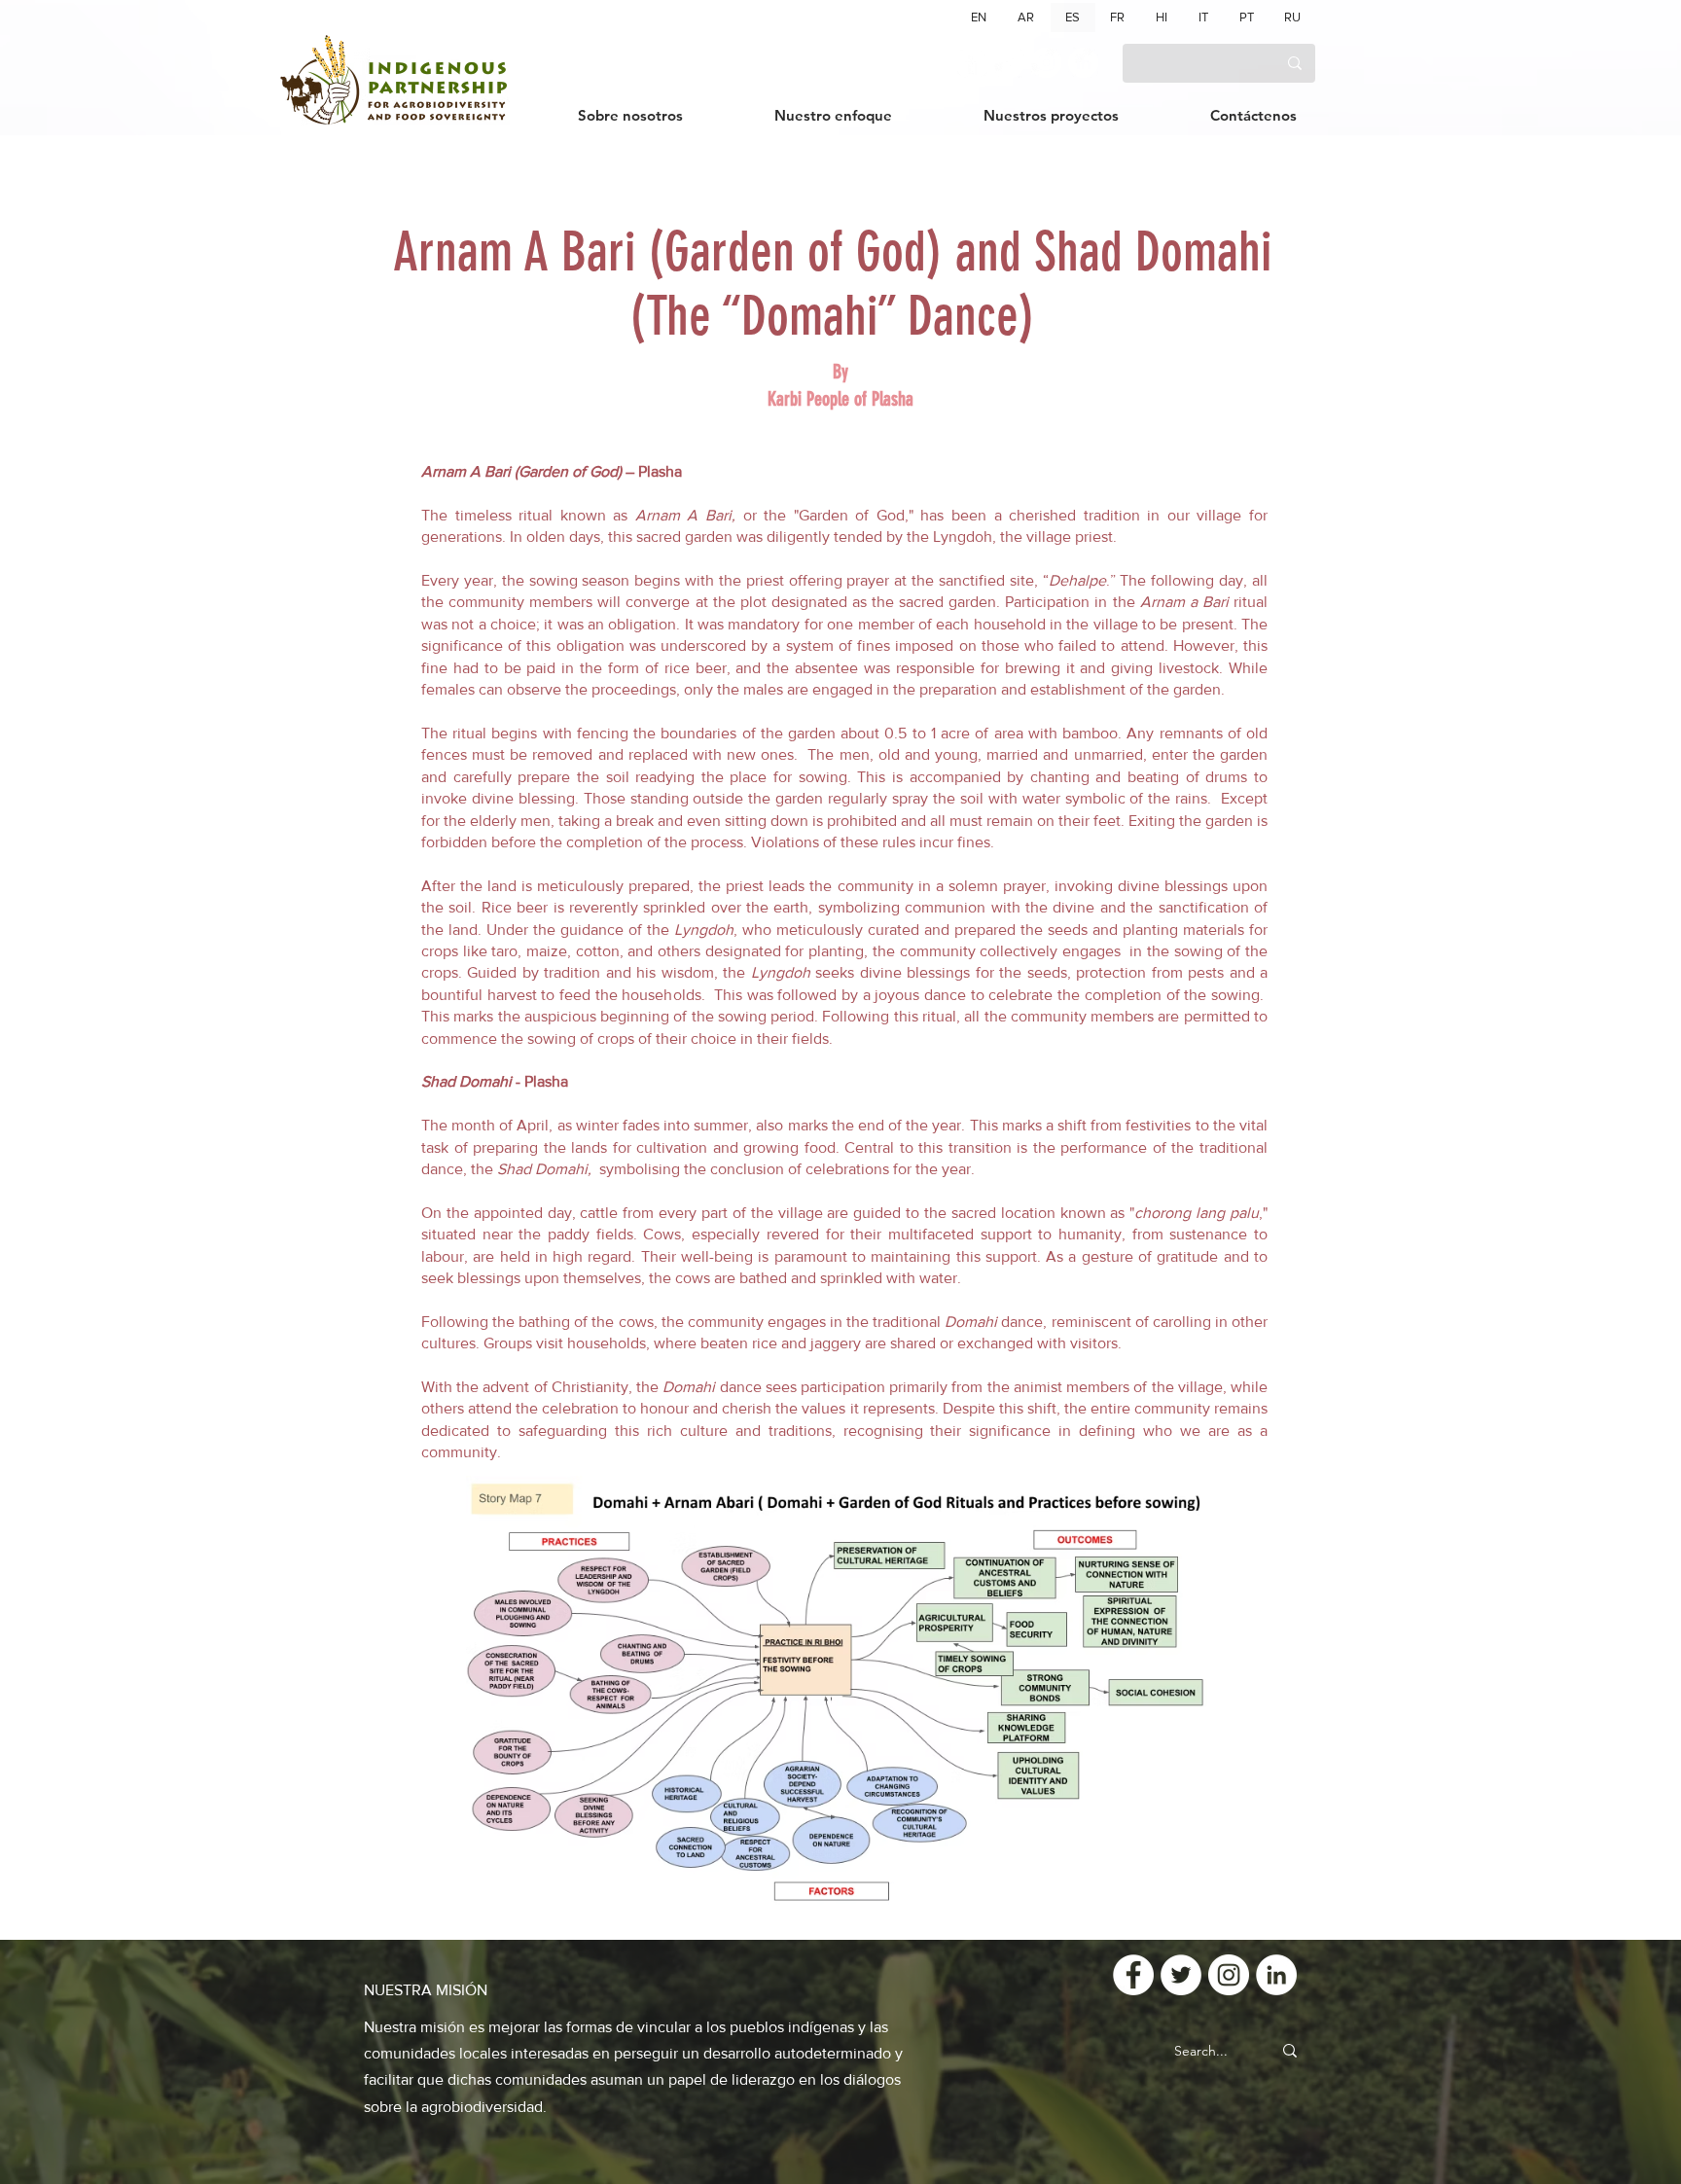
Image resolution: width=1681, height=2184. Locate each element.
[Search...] (1290, 2051)
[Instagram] (1046, 63)
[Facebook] (972, 63)
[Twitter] (1009, 63)
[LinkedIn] (1083, 63)
